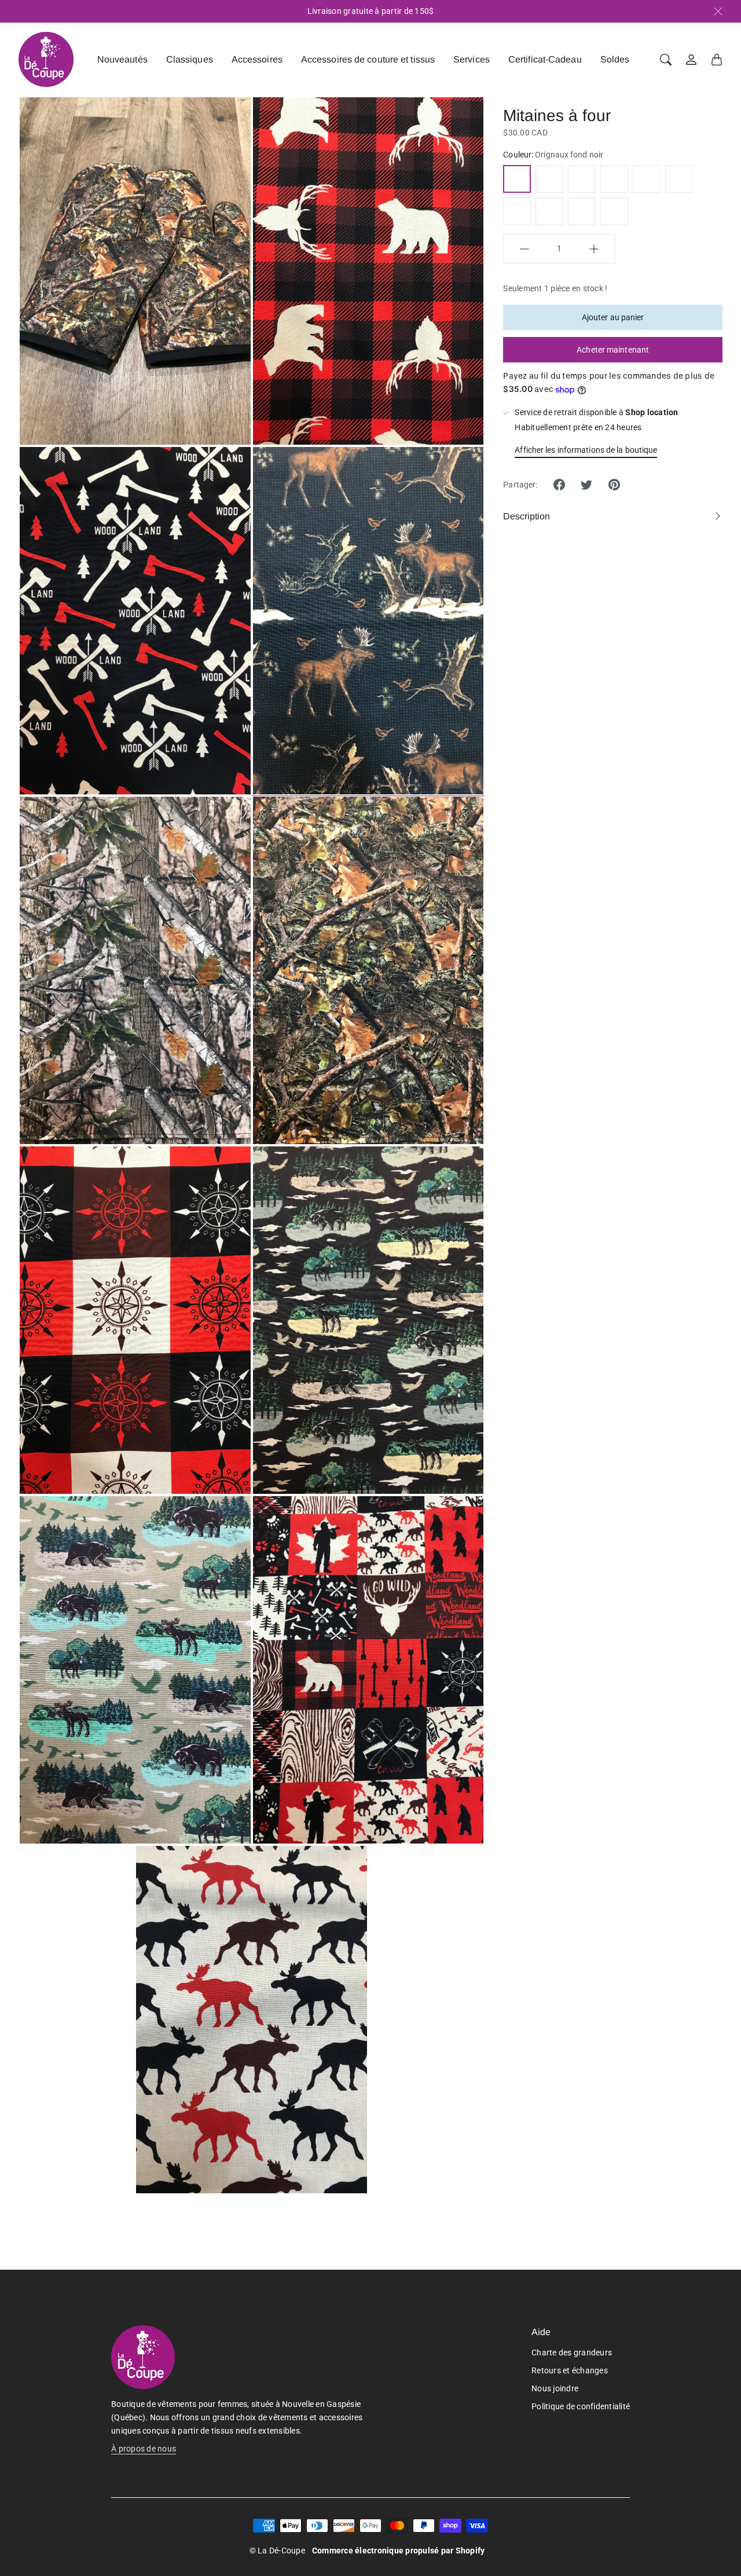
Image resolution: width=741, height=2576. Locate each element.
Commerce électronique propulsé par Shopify (399, 2551)
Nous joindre (555, 2388)
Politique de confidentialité (581, 2406)
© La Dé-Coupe (277, 2551)
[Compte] (691, 60)
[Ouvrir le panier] (717, 60)
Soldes (615, 59)
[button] (559, 485)
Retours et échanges (570, 2370)
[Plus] (594, 249)
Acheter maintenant (613, 350)
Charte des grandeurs (572, 2353)
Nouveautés (122, 59)
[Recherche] (666, 60)
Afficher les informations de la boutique (586, 450)
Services (472, 59)
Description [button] (527, 516)
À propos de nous (144, 2449)
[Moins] (524, 249)
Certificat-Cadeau (545, 59)
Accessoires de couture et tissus (368, 59)
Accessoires (257, 59)
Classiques (190, 59)
